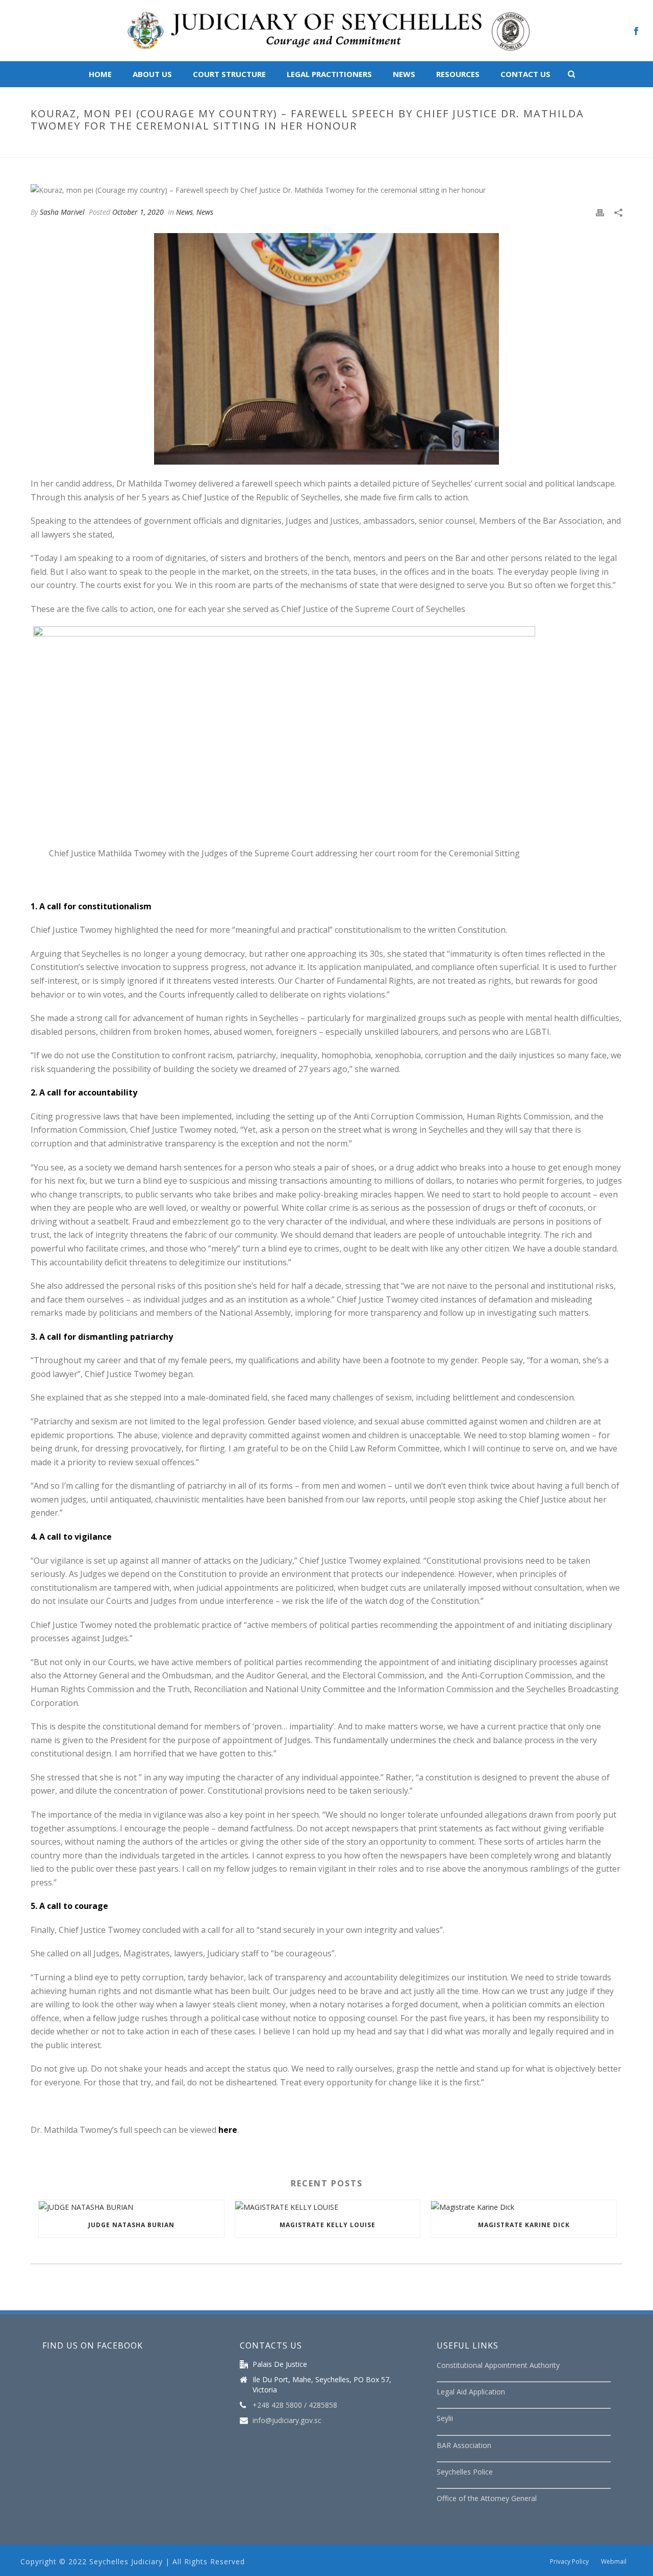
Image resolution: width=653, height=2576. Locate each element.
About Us (152, 74)
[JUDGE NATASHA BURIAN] (131, 2207)
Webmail (614, 2562)
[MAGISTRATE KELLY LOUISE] (328, 2207)
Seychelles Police (465, 2472)
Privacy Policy (569, 2562)
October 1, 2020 (138, 212)
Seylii (445, 2418)
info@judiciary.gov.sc (287, 2420)
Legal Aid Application (471, 2392)
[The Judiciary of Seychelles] (326, 31)
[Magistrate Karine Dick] (524, 2207)
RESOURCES (458, 74)
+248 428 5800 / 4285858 (295, 2405)
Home (100, 74)
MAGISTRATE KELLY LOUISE (328, 2225)
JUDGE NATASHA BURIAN (131, 2225)
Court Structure (229, 74)
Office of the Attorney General (487, 2498)
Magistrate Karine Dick (524, 2225)
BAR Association (464, 2445)
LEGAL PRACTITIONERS (329, 74)
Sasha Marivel (62, 212)
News (404, 74)
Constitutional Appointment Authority (498, 2365)
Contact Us (525, 74)
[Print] (600, 212)
